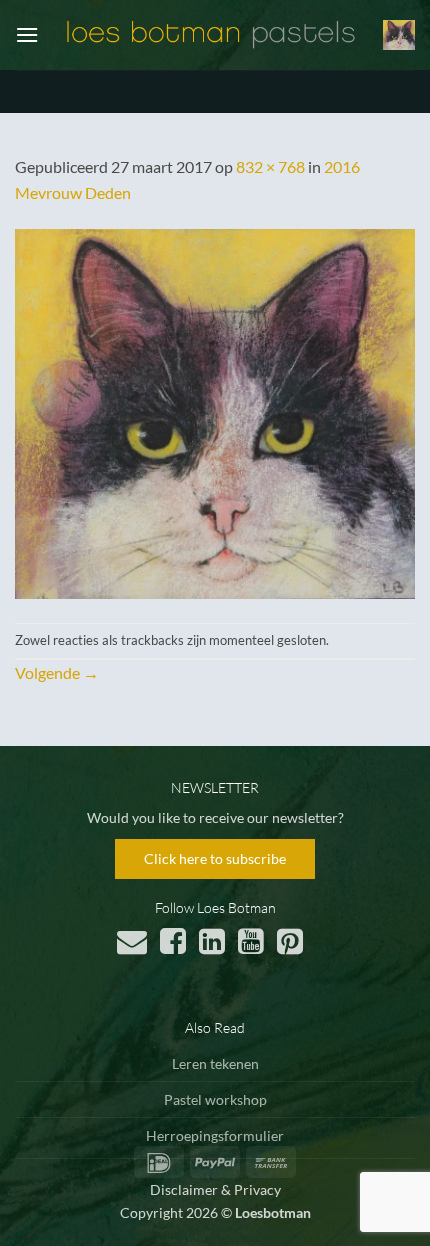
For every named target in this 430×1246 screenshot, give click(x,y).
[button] (27, 34)
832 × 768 (270, 166)
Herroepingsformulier (215, 1135)
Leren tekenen (215, 1063)
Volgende (57, 672)
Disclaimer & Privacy (215, 1189)
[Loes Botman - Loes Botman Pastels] (211, 35)
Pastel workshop (215, 1099)
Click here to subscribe (215, 858)
